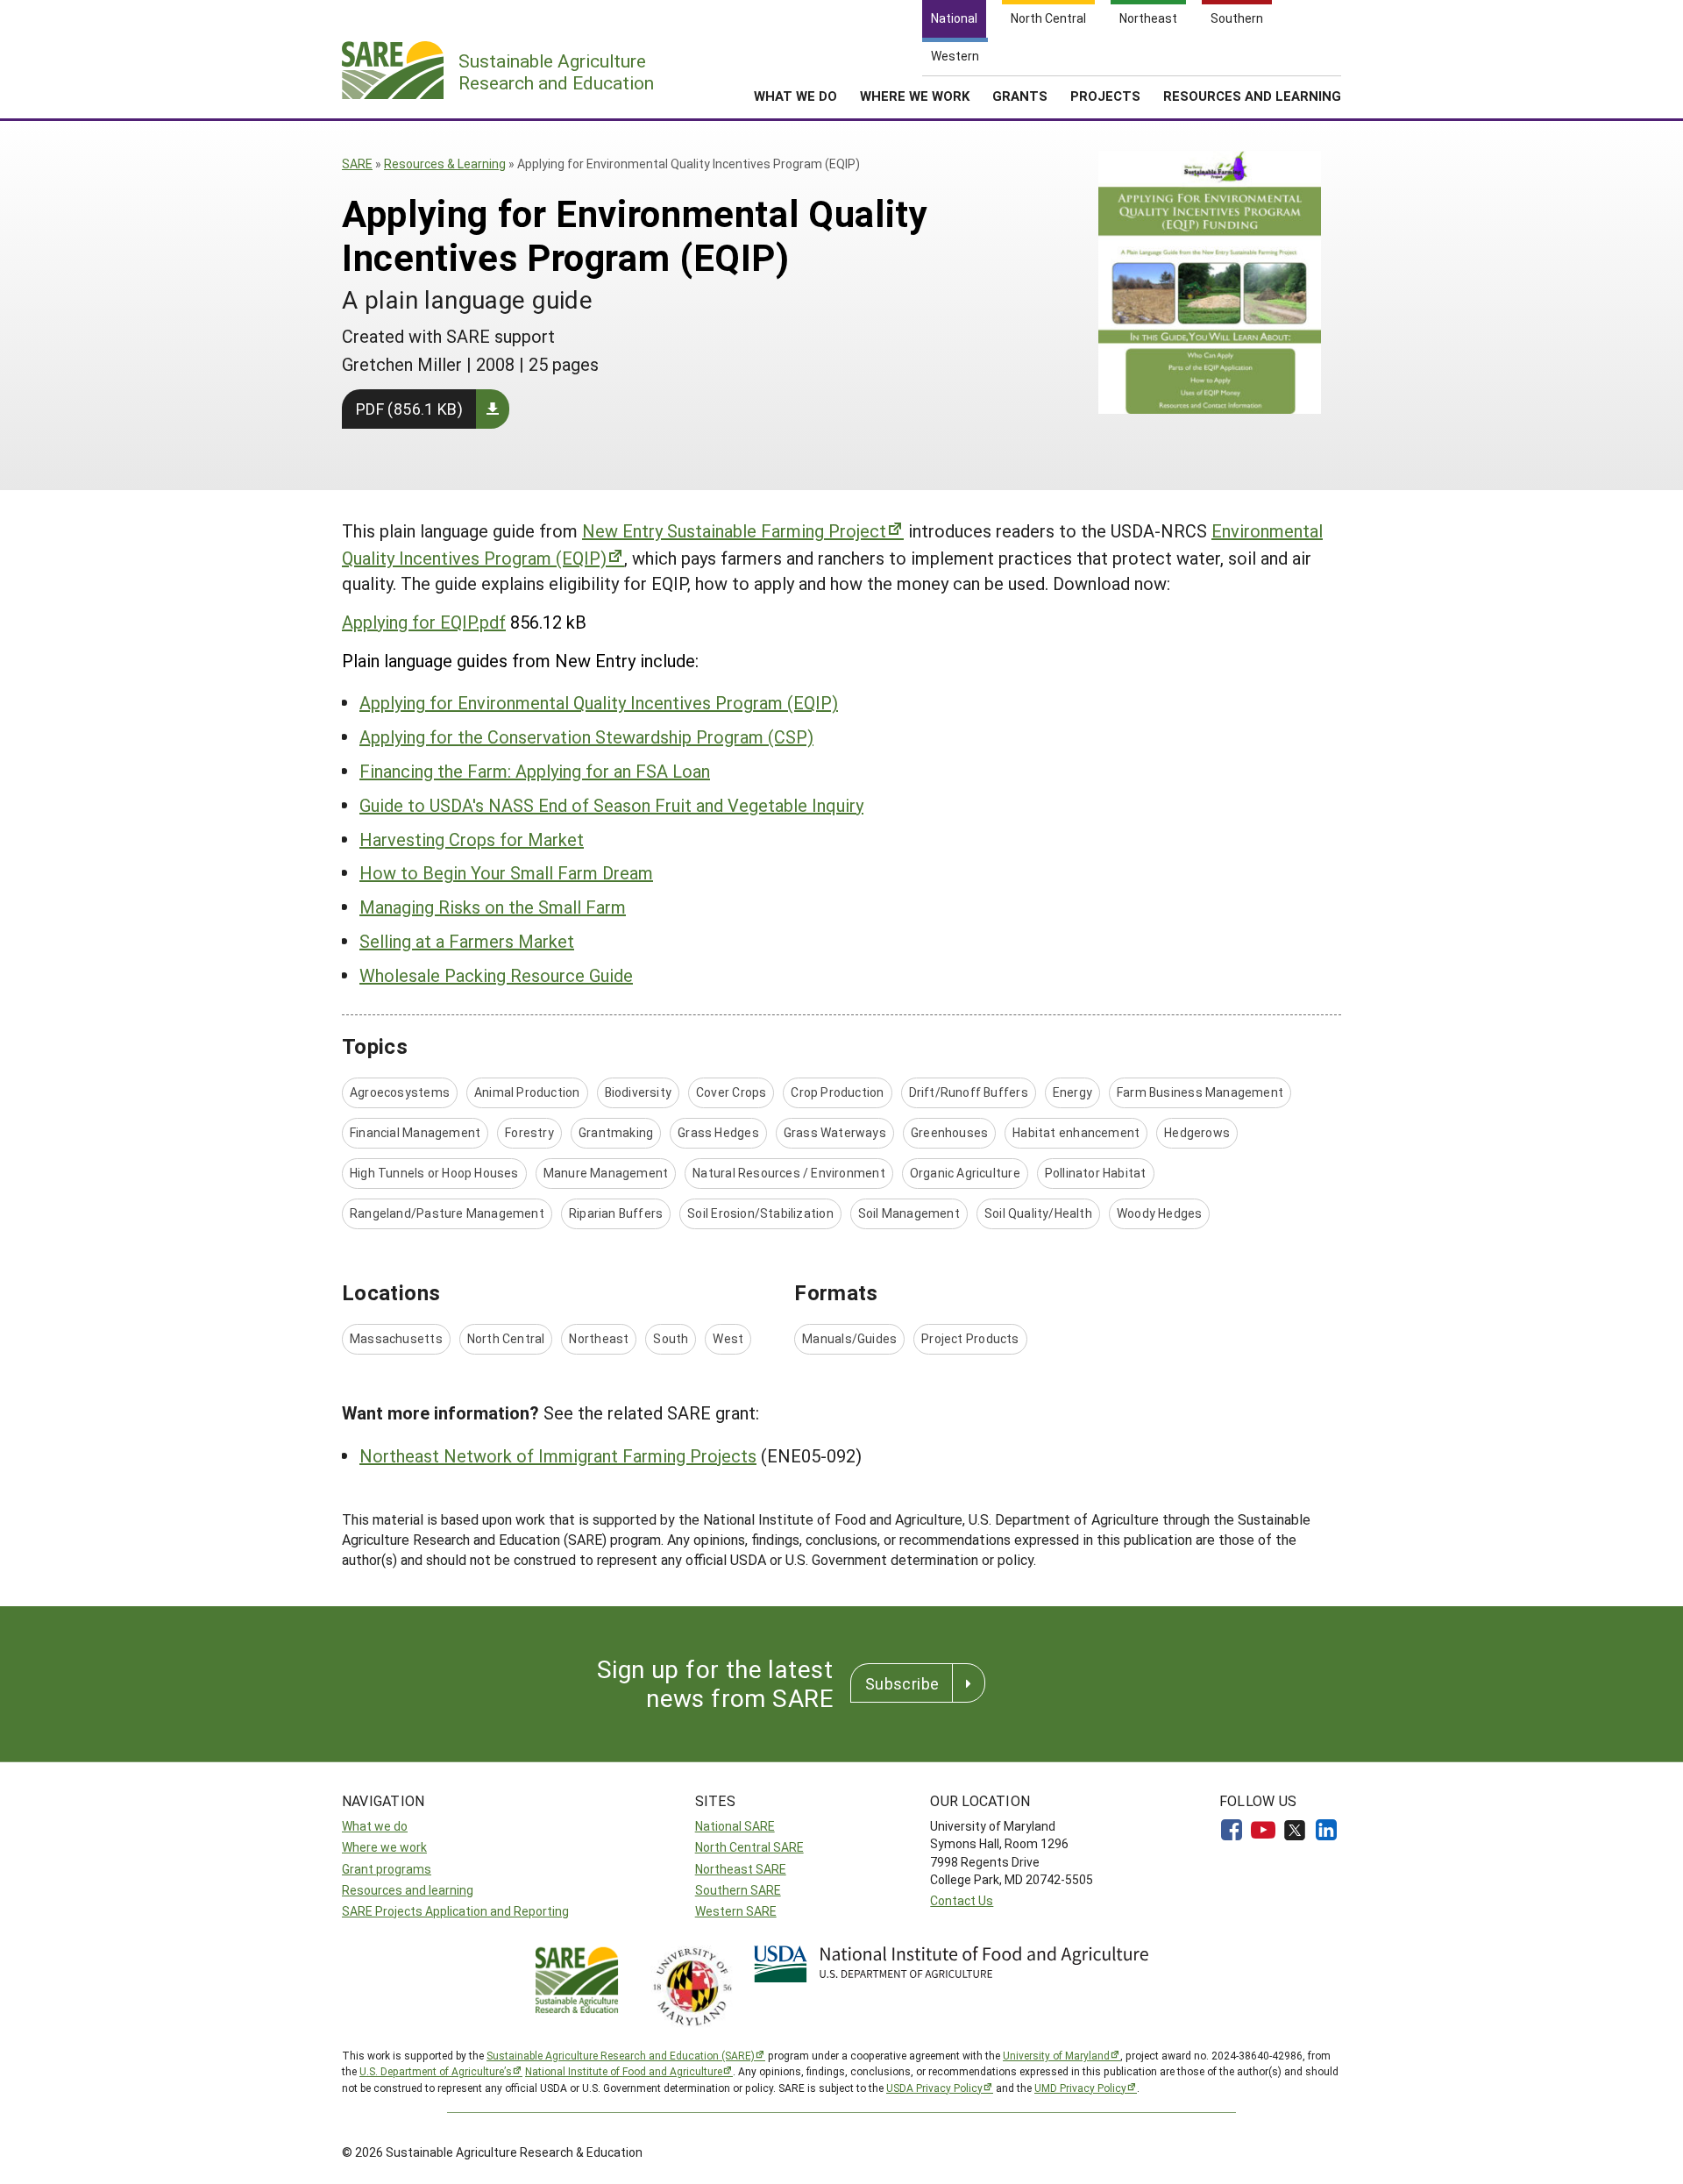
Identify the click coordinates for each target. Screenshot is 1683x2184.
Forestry (529, 1132)
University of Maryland (1056, 2055)
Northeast (599, 1338)
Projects (1105, 96)
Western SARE (736, 1911)
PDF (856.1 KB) (409, 409)
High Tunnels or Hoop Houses (434, 1173)
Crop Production (837, 1092)
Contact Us (962, 1900)
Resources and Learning (1252, 96)
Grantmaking (616, 1132)
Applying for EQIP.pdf (424, 622)
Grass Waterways (835, 1132)
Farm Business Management (1200, 1092)
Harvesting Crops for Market (472, 839)
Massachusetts (396, 1338)
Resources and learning (408, 1890)
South (671, 1338)
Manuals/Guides (849, 1338)
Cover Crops (731, 1092)
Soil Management (909, 1213)
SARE (357, 164)
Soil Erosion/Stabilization (760, 1213)
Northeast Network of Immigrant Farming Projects (558, 1455)
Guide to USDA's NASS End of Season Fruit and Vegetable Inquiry (611, 805)
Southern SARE (738, 1890)
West (728, 1338)
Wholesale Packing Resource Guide (496, 975)
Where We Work (915, 96)
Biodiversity (639, 1092)
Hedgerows (1197, 1132)
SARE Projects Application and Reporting (455, 1911)
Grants (1020, 96)
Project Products (970, 1338)
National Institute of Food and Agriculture (624, 2071)
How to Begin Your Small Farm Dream (506, 872)
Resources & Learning (445, 164)
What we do (375, 1826)
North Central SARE (749, 1847)
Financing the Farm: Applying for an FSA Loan (535, 771)
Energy (1072, 1092)
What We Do (795, 96)
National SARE (735, 1826)
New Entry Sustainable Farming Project (734, 530)
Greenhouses (949, 1132)
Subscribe (902, 1683)
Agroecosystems (400, 1092)
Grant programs (387, 1869)
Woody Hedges (1160, 1213)
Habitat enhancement (1076, 1132)
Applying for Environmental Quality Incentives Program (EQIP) (599, 702)
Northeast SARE (741, 1869)
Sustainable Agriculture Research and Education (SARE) (621, 2055)
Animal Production (527, 1092)
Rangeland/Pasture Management (447, 1213)
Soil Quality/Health (1038, 1213)
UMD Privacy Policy (1080, 2088)
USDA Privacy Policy (934, 2088)
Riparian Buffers (616, 1213)
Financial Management (415, 1132)
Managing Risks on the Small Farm (493, 907)
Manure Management (606, 1173)
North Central (506, 1338)
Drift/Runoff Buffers (969, 1092)
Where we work (384, 1847)
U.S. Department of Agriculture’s (436, 2071)
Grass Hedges (718, 1132)
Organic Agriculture (965, 1173)
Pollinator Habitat (1096, 1173)
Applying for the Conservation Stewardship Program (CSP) (586, 736)
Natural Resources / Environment (789, 1173)
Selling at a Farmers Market (467, 941)
